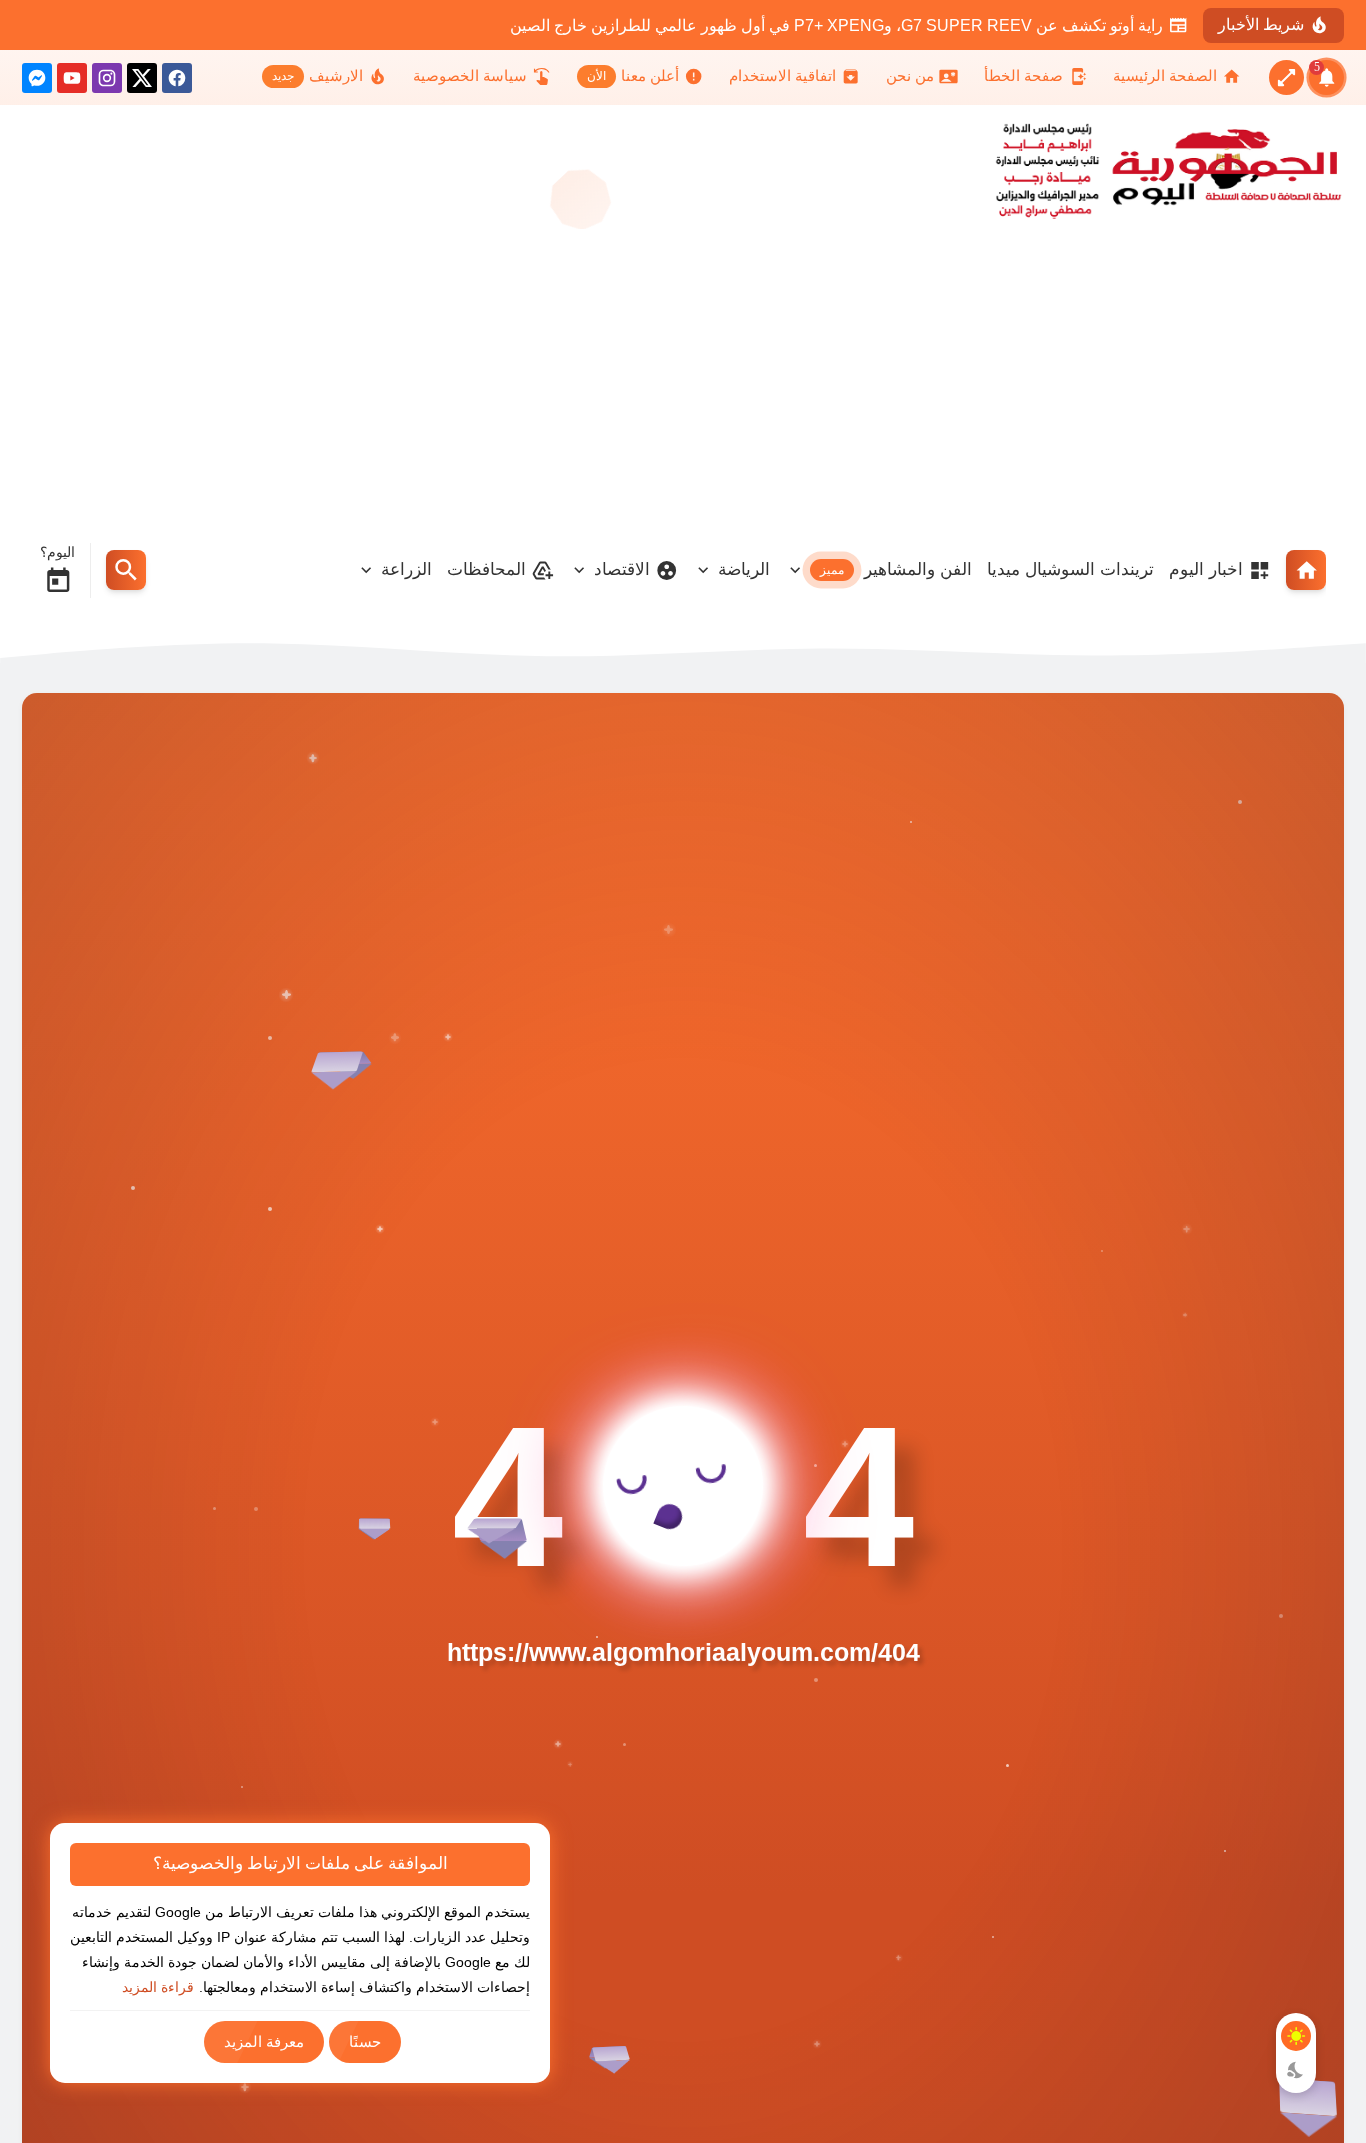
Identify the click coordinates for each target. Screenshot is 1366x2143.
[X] (142, 81)
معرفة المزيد (264, 2041)
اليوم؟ (57, 552)
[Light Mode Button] (1296, 2036)
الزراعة (406, 569)
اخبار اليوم (1206, 569)
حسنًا (365, 2041)
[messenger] (37, 81)
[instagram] (107, 81)
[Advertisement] (683, 379)
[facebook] (177, 81)
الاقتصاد (622, 569)
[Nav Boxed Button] (1286, 77)
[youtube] (72, 81)
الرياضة (744, 569)
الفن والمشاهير (896, 569)
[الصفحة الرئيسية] (1306, 570)
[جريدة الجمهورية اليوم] (1209, 167)
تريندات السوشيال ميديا (1070, 569)
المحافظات (486, 569)
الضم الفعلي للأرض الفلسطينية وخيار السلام (1017, 25)
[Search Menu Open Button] (126, 570)
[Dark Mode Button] (1296, 2070)
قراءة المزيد (158, 1987)
